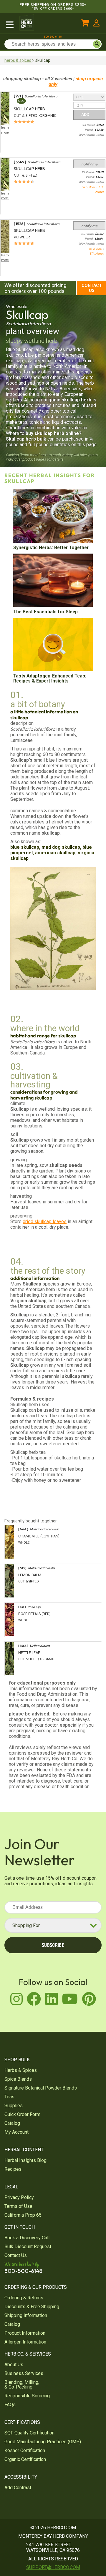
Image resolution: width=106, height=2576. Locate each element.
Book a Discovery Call (27, 2238)
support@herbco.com (53, 2567)
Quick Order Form (22, 2114)
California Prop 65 (23, 2215)
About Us (14, 2365)
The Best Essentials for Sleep (45, 612)
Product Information (25, 2333)
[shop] (10, 24)
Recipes (13, 2169)
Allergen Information (25, 2342)
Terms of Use (18, 2206)
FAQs (10, 2405)
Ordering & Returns (24, 2298)
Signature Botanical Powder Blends (41, 2088)
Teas (9, 2097)
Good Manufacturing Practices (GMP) (43, 2442)
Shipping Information (26, 2315)
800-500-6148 (53, 37)
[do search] (97, 44)
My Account (16, 2132)
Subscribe (53, 1945)
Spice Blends (18, 2079)
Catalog (12, 2123)
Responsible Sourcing (27, 2396)
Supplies (14, 2106)
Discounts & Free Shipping (32, 2307)
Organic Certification (25, 2459)
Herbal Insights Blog (25, 2160)
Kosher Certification (25, 2450)
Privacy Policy (19, 2197)
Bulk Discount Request (28, 2247)
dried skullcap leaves (45, 1221)
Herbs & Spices (21, 2070)
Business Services (24, 2373)
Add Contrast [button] (18, 2488)
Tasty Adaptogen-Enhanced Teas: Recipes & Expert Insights (50, 678)
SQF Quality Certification (29, 2433)
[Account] (96, 24)
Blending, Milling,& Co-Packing (22, 2385)
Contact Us (92, 288)
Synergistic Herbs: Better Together (51, 548)
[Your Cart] (85, 24)
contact (100, 135)
